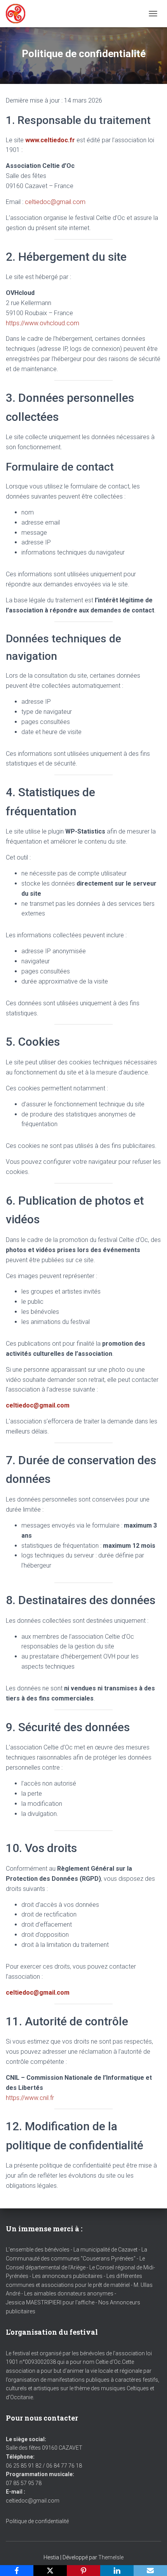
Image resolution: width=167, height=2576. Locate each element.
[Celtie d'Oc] (18, 14)
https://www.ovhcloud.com (43, 323)
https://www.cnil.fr (30, 2098)
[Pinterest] (83, 2571)
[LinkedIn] (117, 2571)
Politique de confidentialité (37, 2521)
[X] (50, 2571)
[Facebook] (17, 2571)
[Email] (150, 2571)
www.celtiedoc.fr (50, 140)
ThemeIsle (111, 2557)
